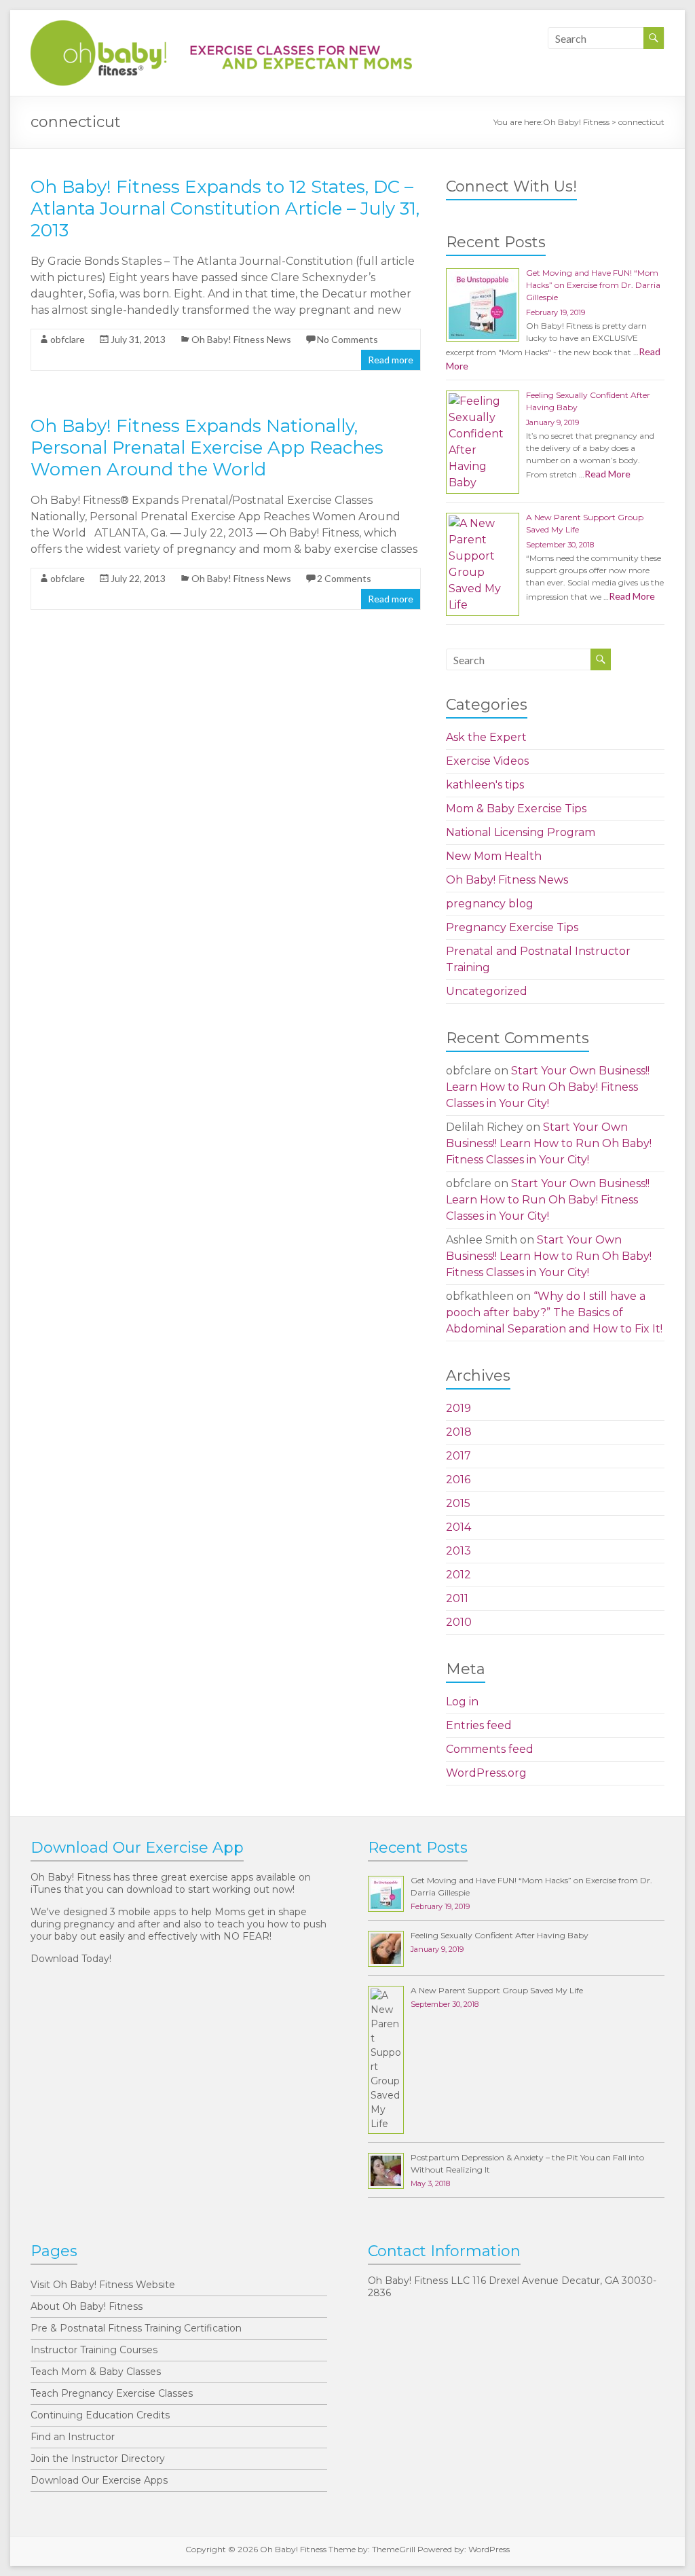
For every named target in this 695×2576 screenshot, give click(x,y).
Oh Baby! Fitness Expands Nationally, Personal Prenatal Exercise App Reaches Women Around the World (207, 448)
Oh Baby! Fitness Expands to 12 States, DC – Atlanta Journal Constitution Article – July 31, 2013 (225, 208)
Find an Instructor (73, 2437)
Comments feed (490, 1749)
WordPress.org (486, 1773)
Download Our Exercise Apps (99, 2480)
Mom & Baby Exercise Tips (516, 809)
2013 (458, 1551)
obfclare (68, 339)
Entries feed (479, 1725)
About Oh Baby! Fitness (87, 2306)
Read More (607, 474)
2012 (458, 1575)
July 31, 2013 (138, 339)
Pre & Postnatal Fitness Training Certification (136, 2328)
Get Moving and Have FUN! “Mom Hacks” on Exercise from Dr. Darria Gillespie (593, 285)
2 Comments (344, 578)
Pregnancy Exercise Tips (512, 927)
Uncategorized (487, 991)
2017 (458, 1456)
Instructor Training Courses (94, 2350)
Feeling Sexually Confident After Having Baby (500, 1935)
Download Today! (71, 1959)
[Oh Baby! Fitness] (221, 27)
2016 (458, 1480)
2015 (458, 1503)
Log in (462, 1702)
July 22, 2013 (138, 578)
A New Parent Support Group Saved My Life (497, 1990)
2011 (457, 1598)
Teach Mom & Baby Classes (96, 2372)
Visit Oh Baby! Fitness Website (103, 2285)
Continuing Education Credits (100, 2415)
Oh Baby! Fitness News (241, 339)
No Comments (347, 339)
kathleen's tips (485, 785)
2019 (458, 1408)
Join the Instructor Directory (98, 2459)
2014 (458, 1527)
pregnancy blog (490, 904)
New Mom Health (494, 856)
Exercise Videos (487, 761)
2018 (459, 1432)
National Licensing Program (521, 832)
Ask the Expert (486, 737)
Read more (391, 360)
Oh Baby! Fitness (576, 122)
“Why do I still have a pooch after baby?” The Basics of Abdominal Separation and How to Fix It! (554, 1312)
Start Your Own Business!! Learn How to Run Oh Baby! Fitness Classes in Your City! (548, 1087)
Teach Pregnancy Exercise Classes (112, 2393)
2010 (459, 1622)
